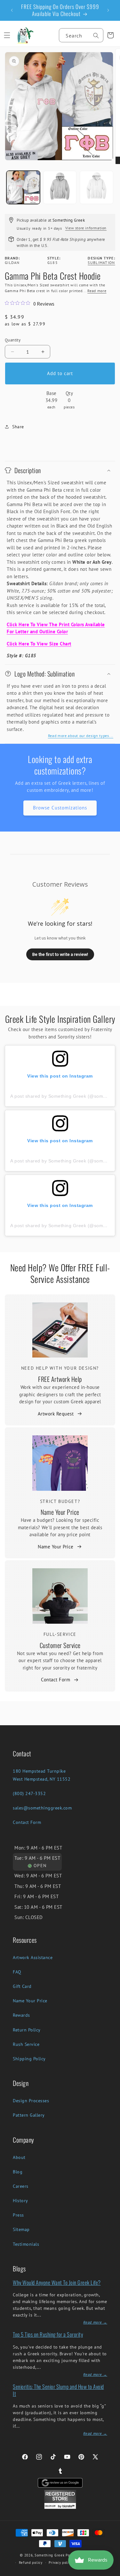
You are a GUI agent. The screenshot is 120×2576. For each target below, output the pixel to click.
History (20, 2201)
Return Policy (27, 2030)
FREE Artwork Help (60, 1379)
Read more (97, 291)
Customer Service (60, 1645)
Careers (21, 2186)
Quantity (13, 340)
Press (18, 2215)
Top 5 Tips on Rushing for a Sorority (48, 2334)
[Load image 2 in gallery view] (60, 188)
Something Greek (50, 2555)
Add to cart (60, 373)
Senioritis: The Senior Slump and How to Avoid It (58, 2390)
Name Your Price (60, 1512)
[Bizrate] (111, 2572)
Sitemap (21, 2229)
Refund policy (31, 2563)
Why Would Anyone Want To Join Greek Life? (57, 2282)
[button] (7, 35)
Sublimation (101, 263)
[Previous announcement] (12, 10)
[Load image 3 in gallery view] (96, 188)
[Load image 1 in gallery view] (23, 188)
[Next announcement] (108, 10)
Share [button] (18, 427)
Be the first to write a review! (60, 954)
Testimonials (26, 2244)
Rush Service (26, 2044)
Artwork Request (56, 1414)
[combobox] (81, 35)
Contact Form (56, 1680)
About (19, 2157)
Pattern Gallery (29, 2115)
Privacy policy (60, 2563)
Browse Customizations (60, 808)
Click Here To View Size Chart (39, 644)
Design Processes (31, 2101)
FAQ (17, 1972)
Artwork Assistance (33, 1957)
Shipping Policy (29, 2059)
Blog (18, 2172)
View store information (86, 228)
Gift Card (22, 1986)
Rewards (21, 2015)
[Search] (96, 36)
